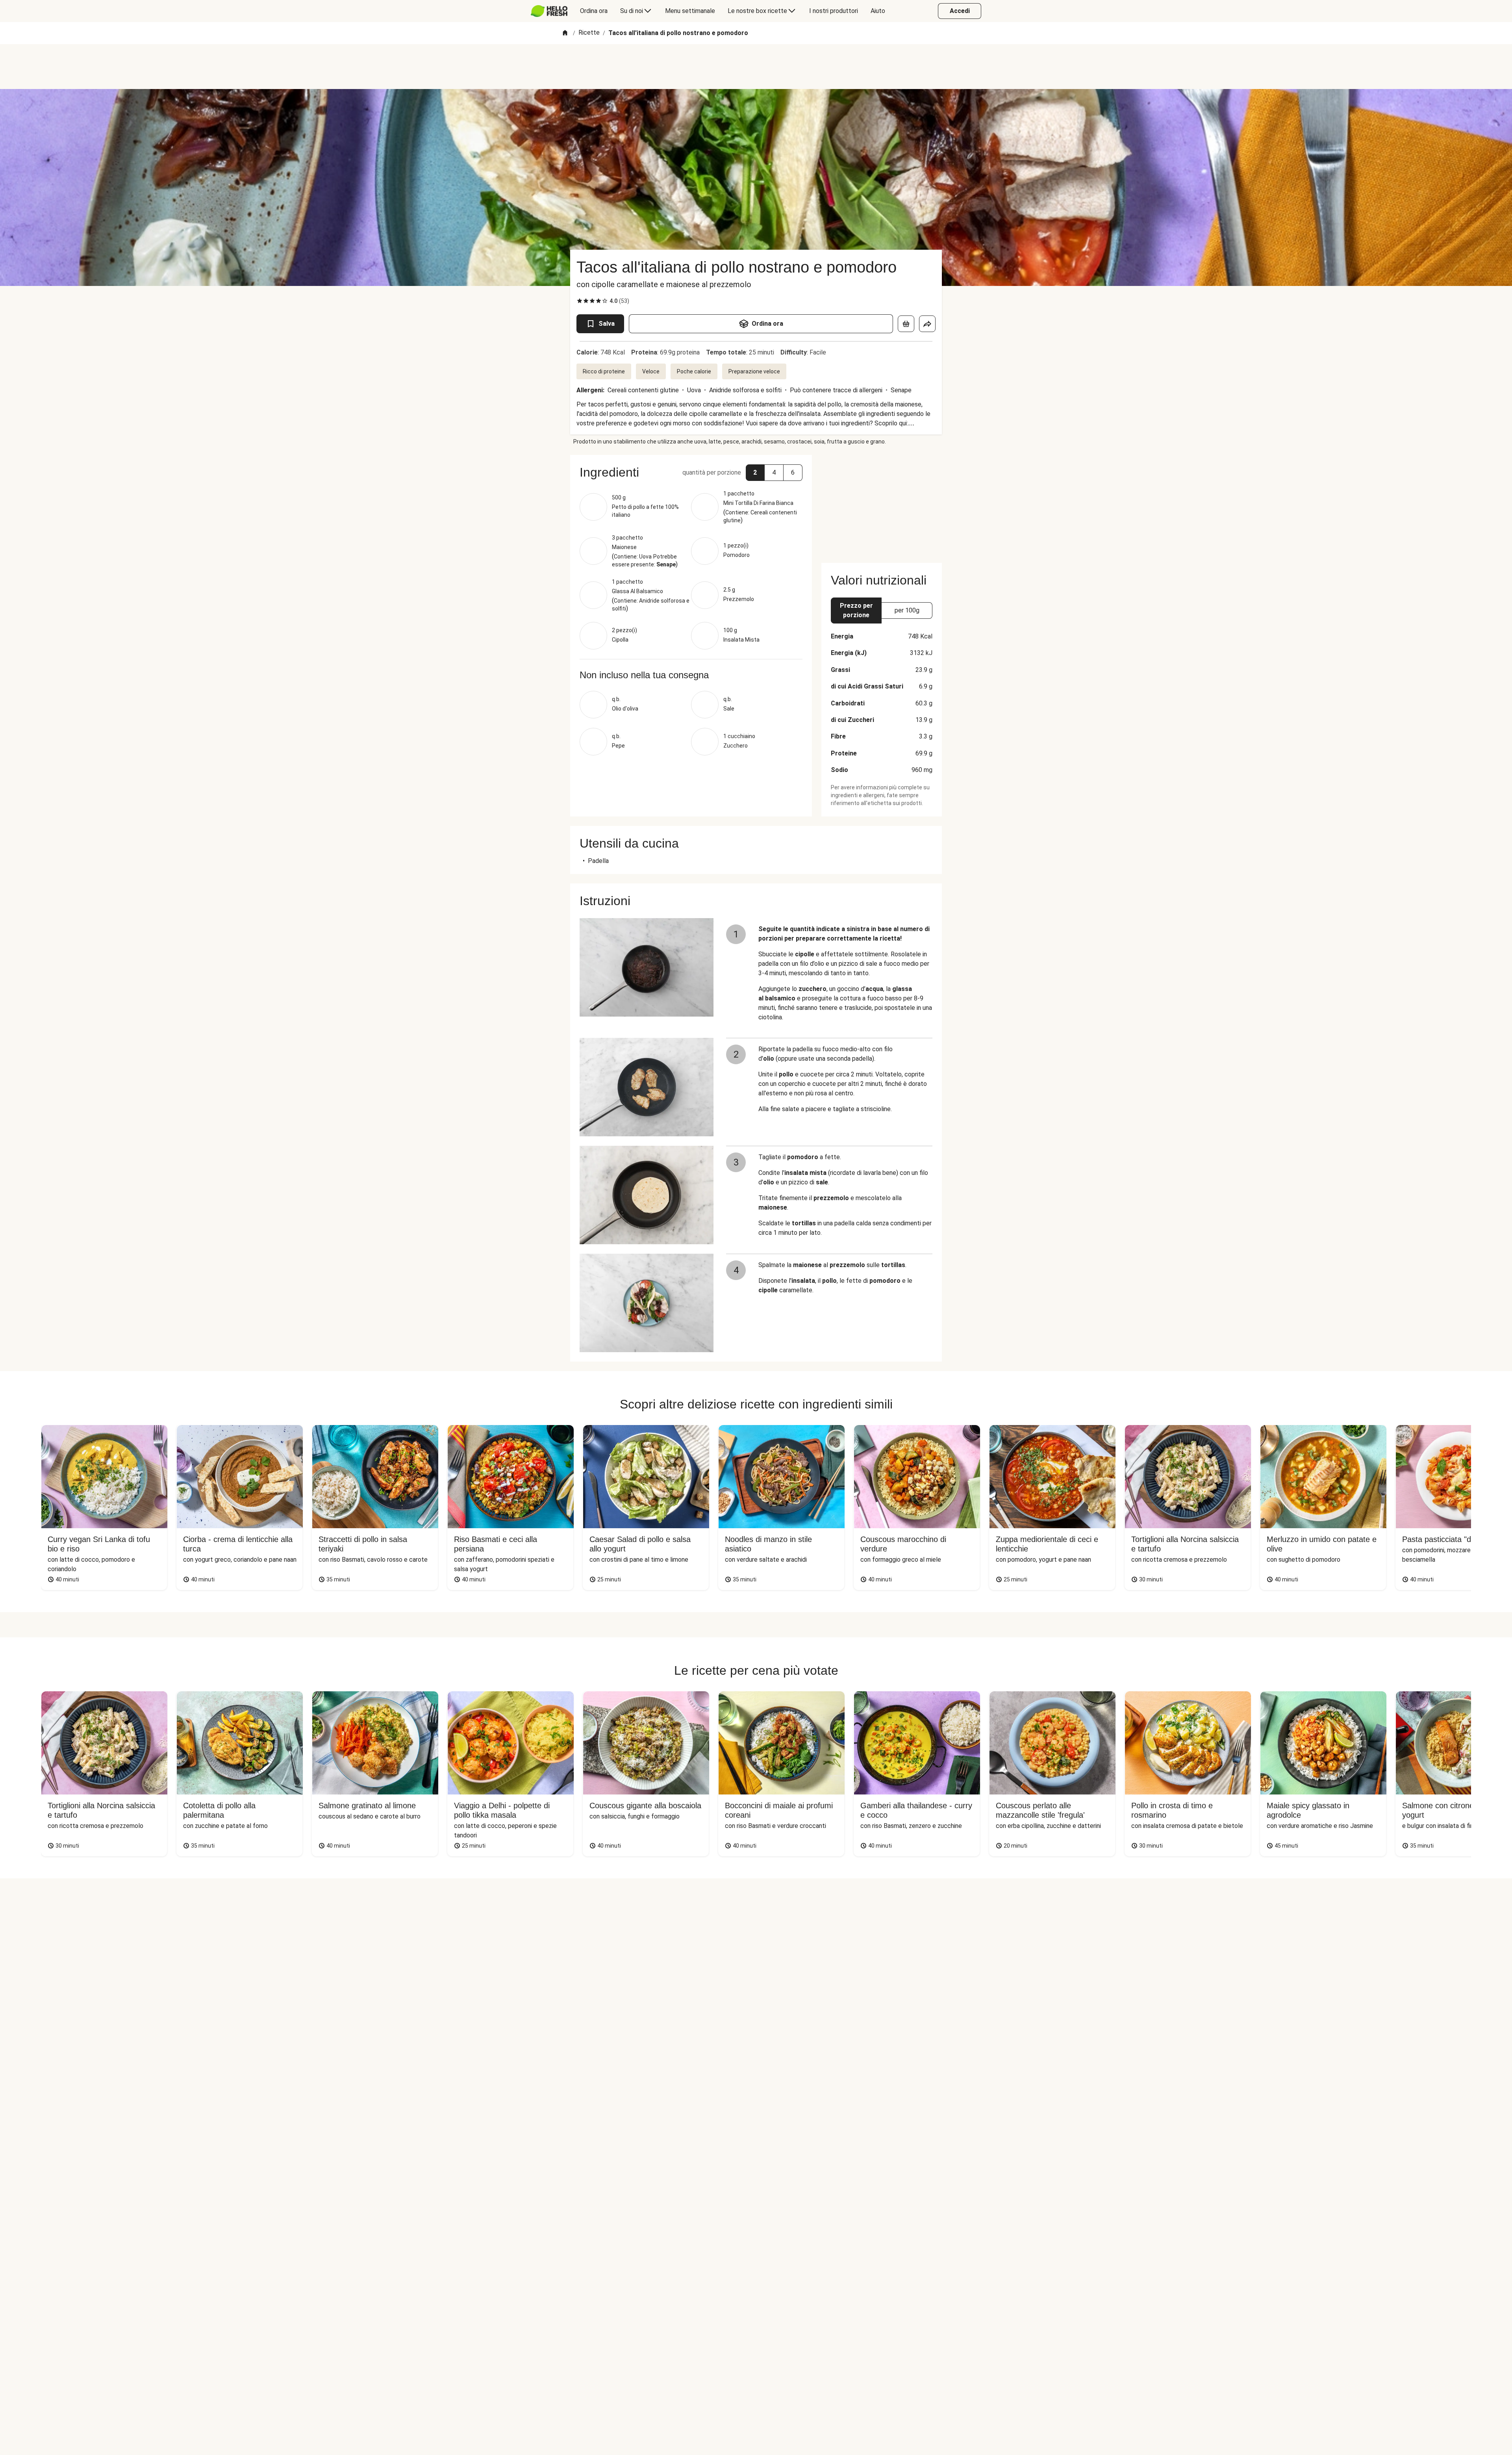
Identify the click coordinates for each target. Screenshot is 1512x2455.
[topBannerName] (756, 67)
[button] (755, 473)
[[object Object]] (906, 324)
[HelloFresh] (549, 11)
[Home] (565, 33)
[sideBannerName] (882, 504)
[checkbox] (580, 301)
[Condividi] (927, 324)
